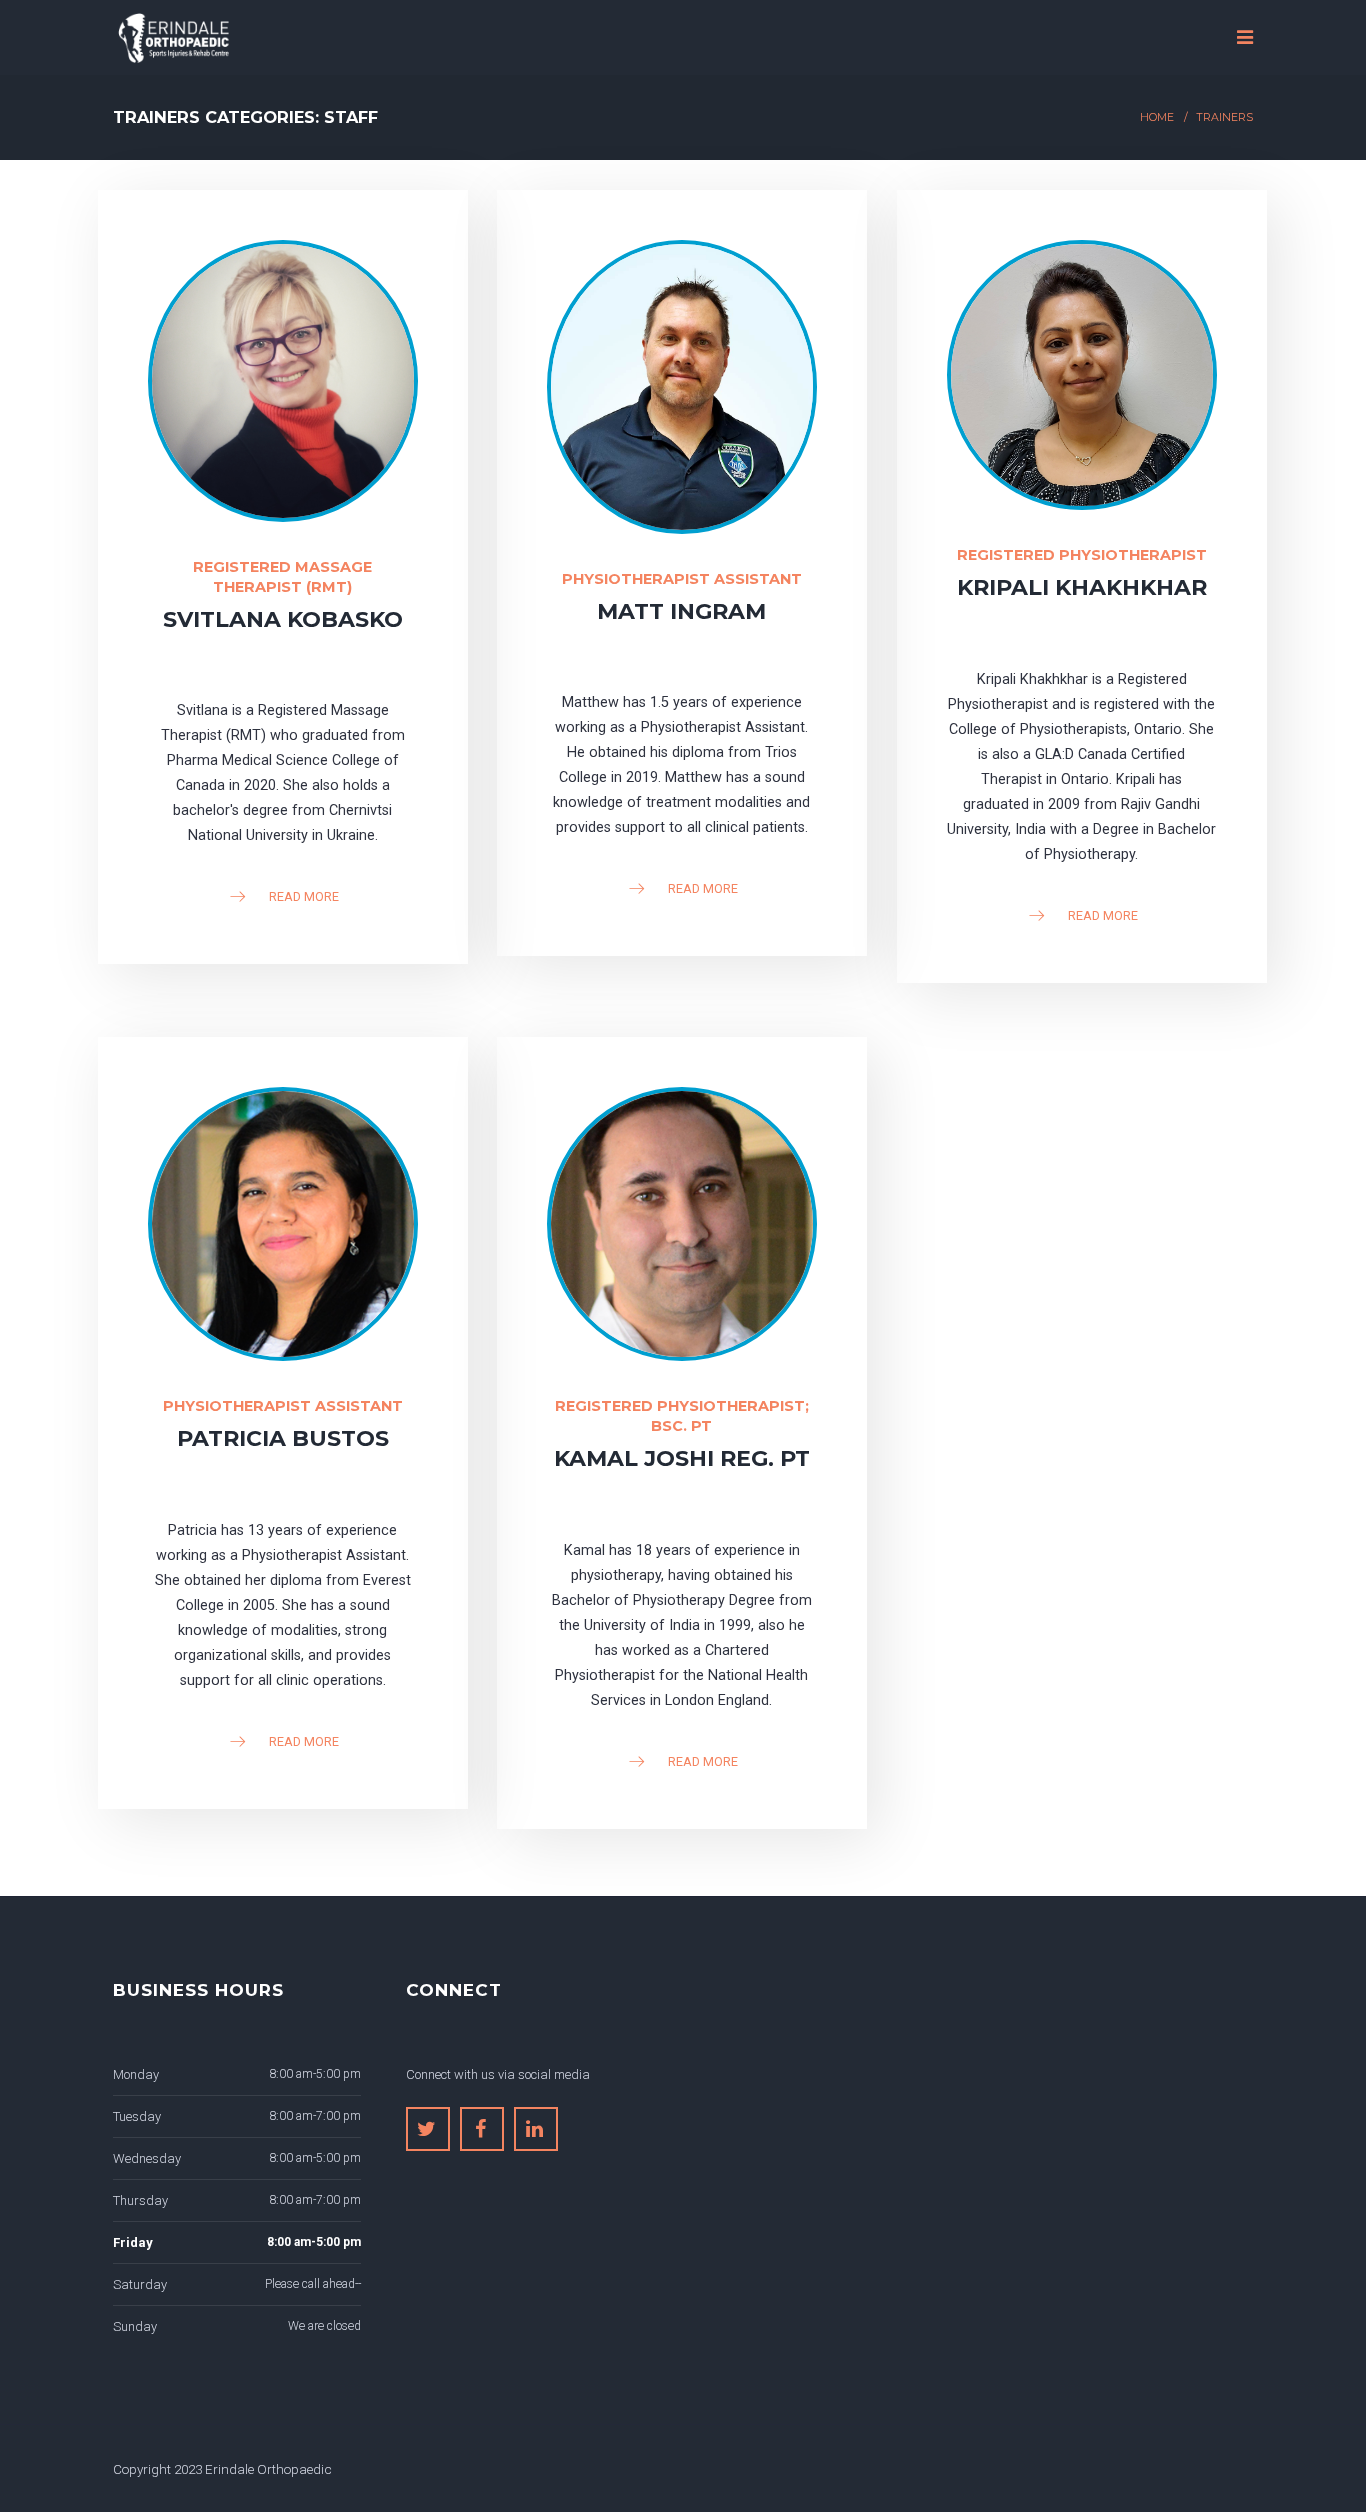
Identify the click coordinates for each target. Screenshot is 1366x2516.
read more (304, 894)
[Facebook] (482, 2129)
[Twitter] (428, 2129)
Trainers (1224, 117)
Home (1157, 117)
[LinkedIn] (536, 2129)
